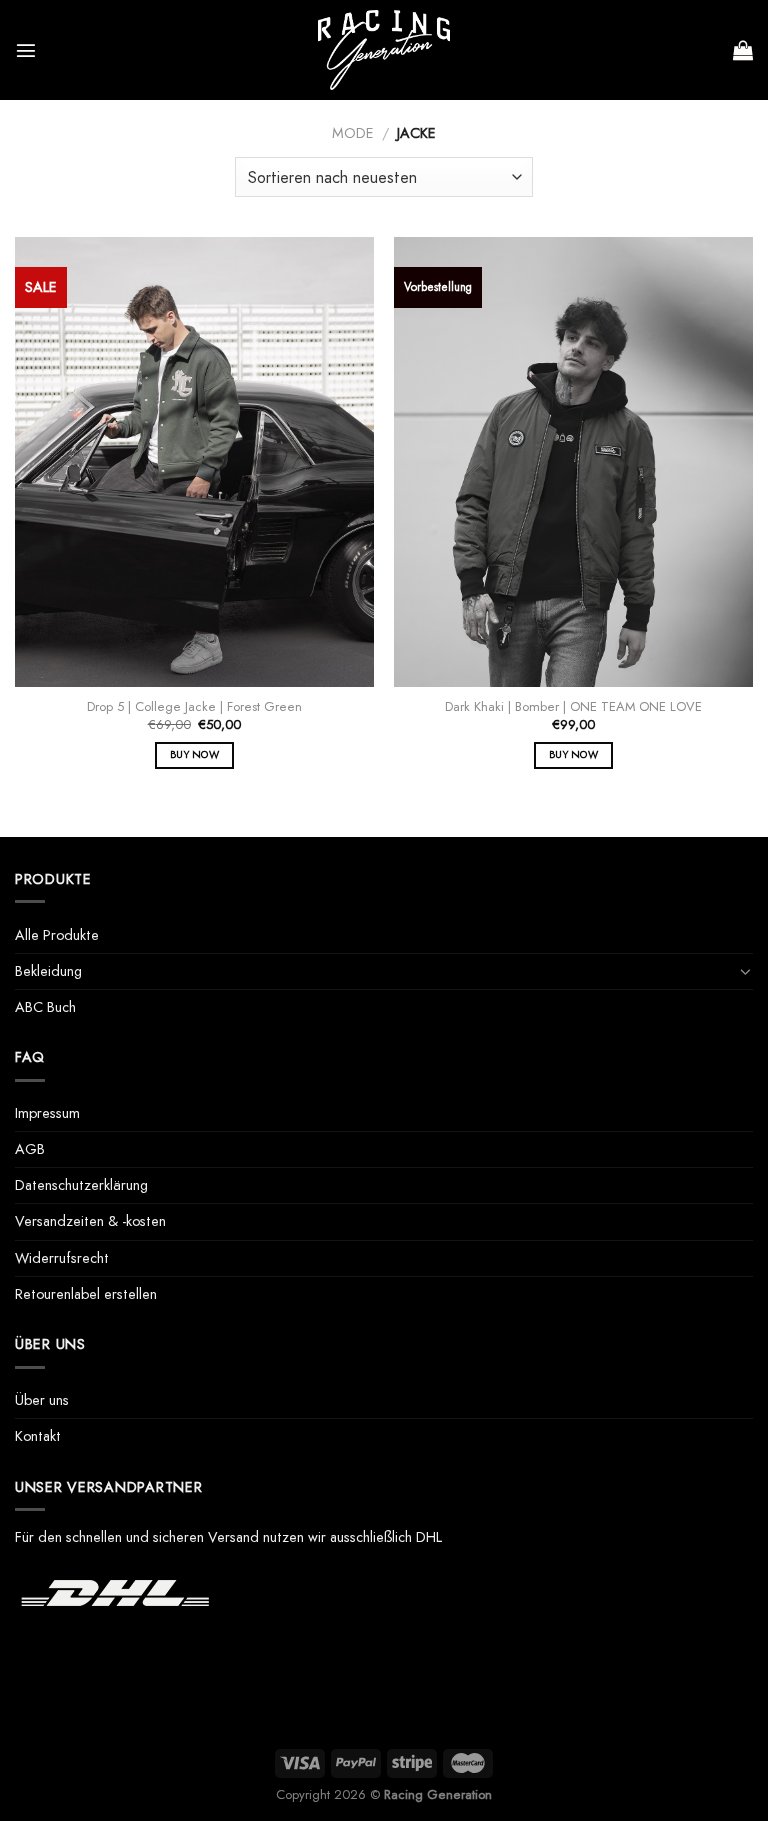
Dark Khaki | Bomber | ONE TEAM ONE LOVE (573, 707)
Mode (353, 133)
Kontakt (38, 1436)
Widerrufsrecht (62, 1258)
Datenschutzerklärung (81, 1185)
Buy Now (194, 754)
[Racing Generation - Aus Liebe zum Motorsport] (384, 50)
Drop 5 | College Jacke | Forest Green (194, 707)
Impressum (47, 1113)
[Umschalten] (746, 971)
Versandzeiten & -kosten (90, 1221)
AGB (30, 1149)
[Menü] (26, 50)
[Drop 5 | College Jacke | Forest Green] (194, 461)
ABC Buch (45, 1007)
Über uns (42, 1400)
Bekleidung (48, 971)
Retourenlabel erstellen (86, 1294)
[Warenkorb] (743, 50)
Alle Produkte (57, 935)
